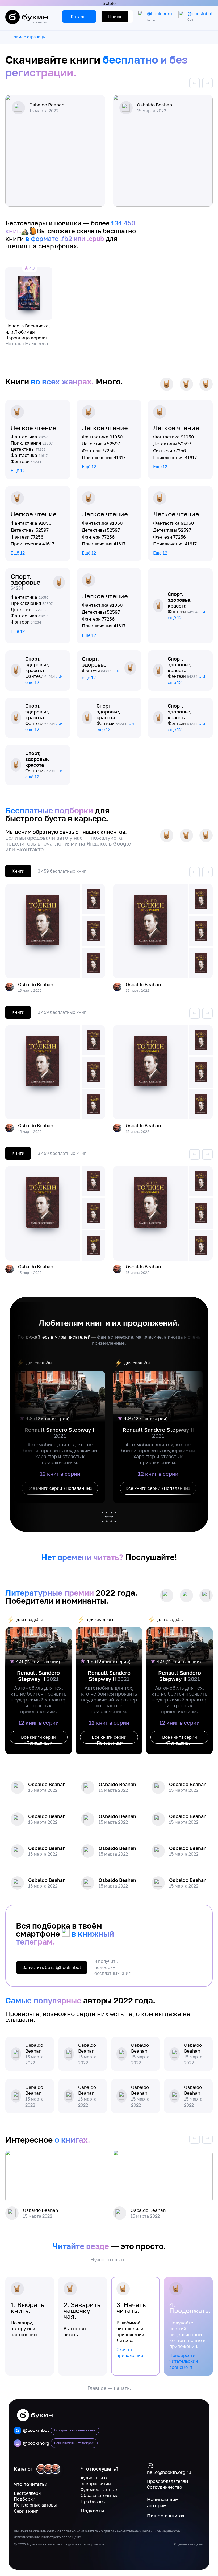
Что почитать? (30, 2484)
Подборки (25, 2499)
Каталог (23, 2469)
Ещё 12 (18, 471)
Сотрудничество (165, 2487)
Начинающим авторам (163, 2502)
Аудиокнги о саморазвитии (96, 2481)
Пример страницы (28, 37)
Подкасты (92, 2511)
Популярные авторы (35, 2505)
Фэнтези (26, 461)
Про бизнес (93, 2501)
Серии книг (26, 2511)
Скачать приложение (130, 2352)
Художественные (99, 2489)
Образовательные (99, 2495)
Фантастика (30, 437)
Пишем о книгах (166, 2516)
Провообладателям (168, 2481)
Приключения (32, 443)
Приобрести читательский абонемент (184, 2361)
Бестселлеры (28, 2493)
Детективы (28, 449)
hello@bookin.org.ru (169, 2472)
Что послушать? (99, 2469)
